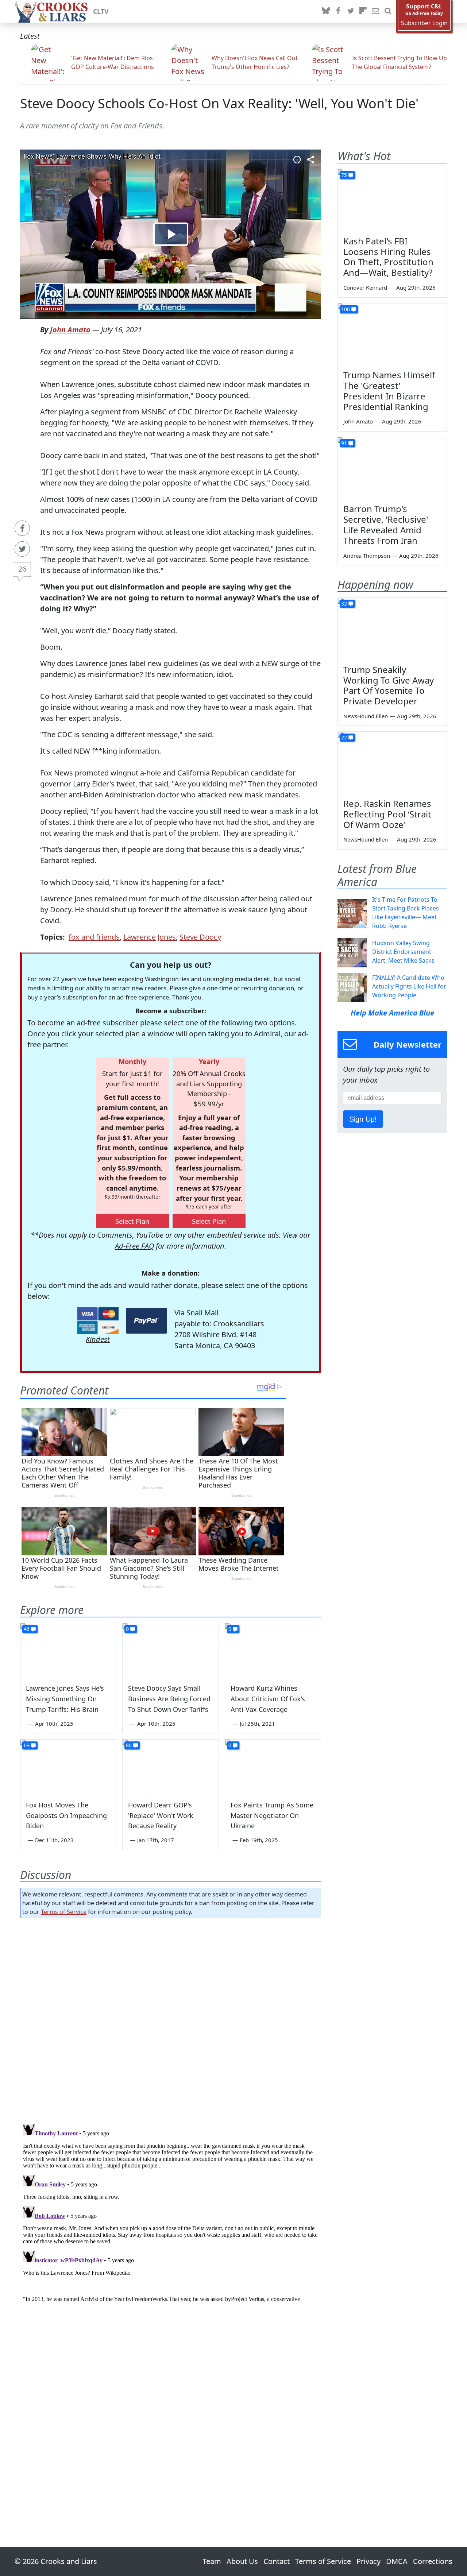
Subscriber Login (424, 23)
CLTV (101, 11)
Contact (277, 2561)
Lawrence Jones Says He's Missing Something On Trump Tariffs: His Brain (65, 1699)
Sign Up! (363, 1119)
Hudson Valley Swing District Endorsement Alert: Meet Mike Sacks (403, 952)
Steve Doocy (200, 937)
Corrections (433, 2561)
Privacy (368, 2561)
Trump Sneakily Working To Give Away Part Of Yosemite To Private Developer (389, 685)
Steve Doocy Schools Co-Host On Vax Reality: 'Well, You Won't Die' (219, 103)
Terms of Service (64, 1912)
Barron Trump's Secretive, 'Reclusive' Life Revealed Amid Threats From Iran (386, 524)
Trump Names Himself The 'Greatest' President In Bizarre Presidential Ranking (389, 390)
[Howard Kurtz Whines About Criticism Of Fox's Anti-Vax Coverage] (273, 1650)
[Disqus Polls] (171, 2019)
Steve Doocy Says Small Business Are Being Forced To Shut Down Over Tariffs (169, 1699)
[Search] (388, 11)
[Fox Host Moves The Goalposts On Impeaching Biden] (68, 1767)
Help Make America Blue (392, 1013)
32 (344, 604)
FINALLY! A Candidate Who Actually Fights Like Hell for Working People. (409, 986)
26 (22, 569)
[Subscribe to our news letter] (375, 11)
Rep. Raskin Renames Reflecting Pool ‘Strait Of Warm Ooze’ (387, 814)
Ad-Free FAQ (134, 1246)
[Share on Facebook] (22, 528)
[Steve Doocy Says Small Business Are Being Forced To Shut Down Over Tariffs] (170, 1650)
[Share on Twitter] (22, 549)
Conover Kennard (365, 287)
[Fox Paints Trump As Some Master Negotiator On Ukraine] (273, 1767)
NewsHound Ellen (366, 716)
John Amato (70, 330)
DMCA (397, 2561)
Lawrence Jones (150, 937)
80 (129, 1745)
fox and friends (94, 937)
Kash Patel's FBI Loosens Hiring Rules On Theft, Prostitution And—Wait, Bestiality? (388, 257)
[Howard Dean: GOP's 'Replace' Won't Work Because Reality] (170, 1767)
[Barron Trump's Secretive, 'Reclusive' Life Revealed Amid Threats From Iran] (392, 468)
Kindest (98, 1339)
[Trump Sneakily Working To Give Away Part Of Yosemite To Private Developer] (392, 628)
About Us (242, 2561)
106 (346, 309)
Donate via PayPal (146, 1321)
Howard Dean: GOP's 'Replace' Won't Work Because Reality (161, 1815)
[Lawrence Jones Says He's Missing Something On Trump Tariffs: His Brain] (68, 1650)
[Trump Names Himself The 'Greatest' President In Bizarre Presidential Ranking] (392, 334)
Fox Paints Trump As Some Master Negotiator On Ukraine (272, 1815)
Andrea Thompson (367, 556)
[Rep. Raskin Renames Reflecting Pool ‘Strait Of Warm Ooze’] (392, 762)
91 (344, 443)
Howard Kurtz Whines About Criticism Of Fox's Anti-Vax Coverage (268, 1699)
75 (344, 175)
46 (27, 1629)
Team (212, 2561)
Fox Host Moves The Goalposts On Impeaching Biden (66, 1815)
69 (27, 1745)
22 (344, 737)
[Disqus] (171, 2212)
